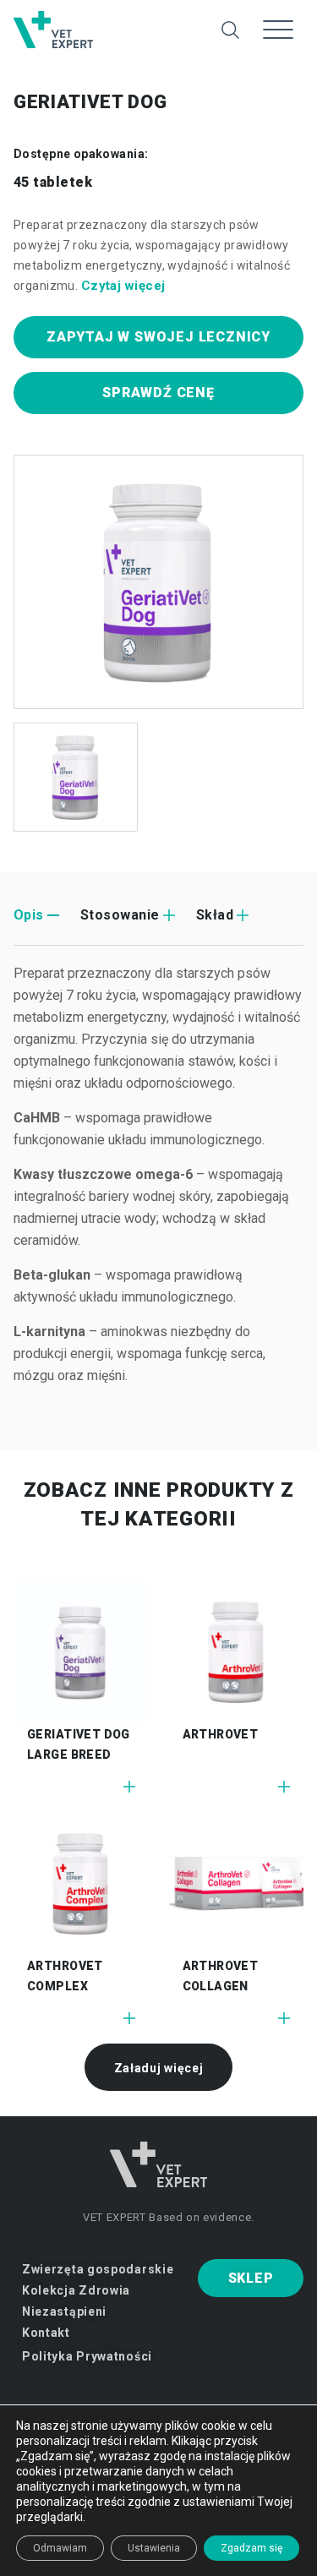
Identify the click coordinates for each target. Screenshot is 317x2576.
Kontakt (46, 2333)
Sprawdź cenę (158, 393)
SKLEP (251, 2278)
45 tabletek (53, 182)
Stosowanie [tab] (120, 915)
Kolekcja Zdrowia (76, 2290)
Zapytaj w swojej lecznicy (158, 337)
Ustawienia (154, 2548)
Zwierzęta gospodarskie (98, 2269)
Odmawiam (60, 2548)
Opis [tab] (29, 915)
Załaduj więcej (159, 2068)
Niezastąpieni (64, 2311)
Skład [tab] (215, 915)
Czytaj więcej (123, 286)
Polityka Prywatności (87, 2356)
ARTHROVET (221, 1734)
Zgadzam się (251, 2548)
